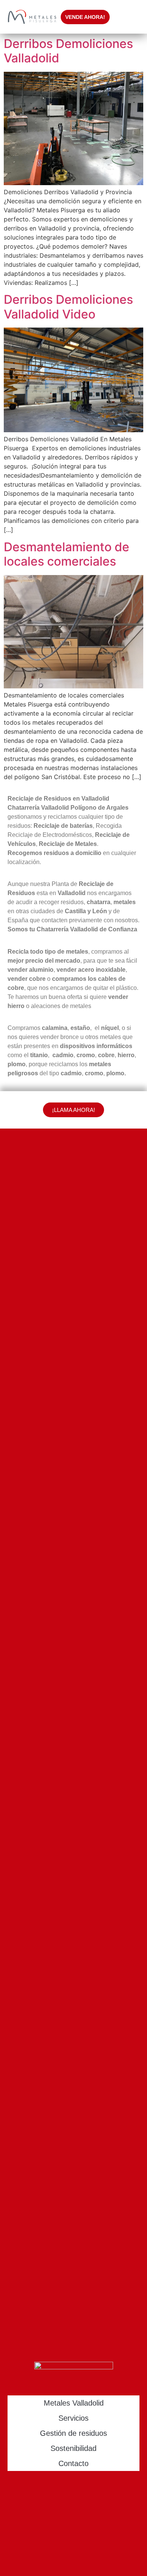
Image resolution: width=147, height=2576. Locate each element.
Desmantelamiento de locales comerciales (67, 554)
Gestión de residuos (73, 2433)
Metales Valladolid (74, 2403)
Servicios (73, 2418)
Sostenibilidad (73, 2448)
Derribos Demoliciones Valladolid (68, 51)
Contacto (73, 2463)
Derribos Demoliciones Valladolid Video (68, 307)
